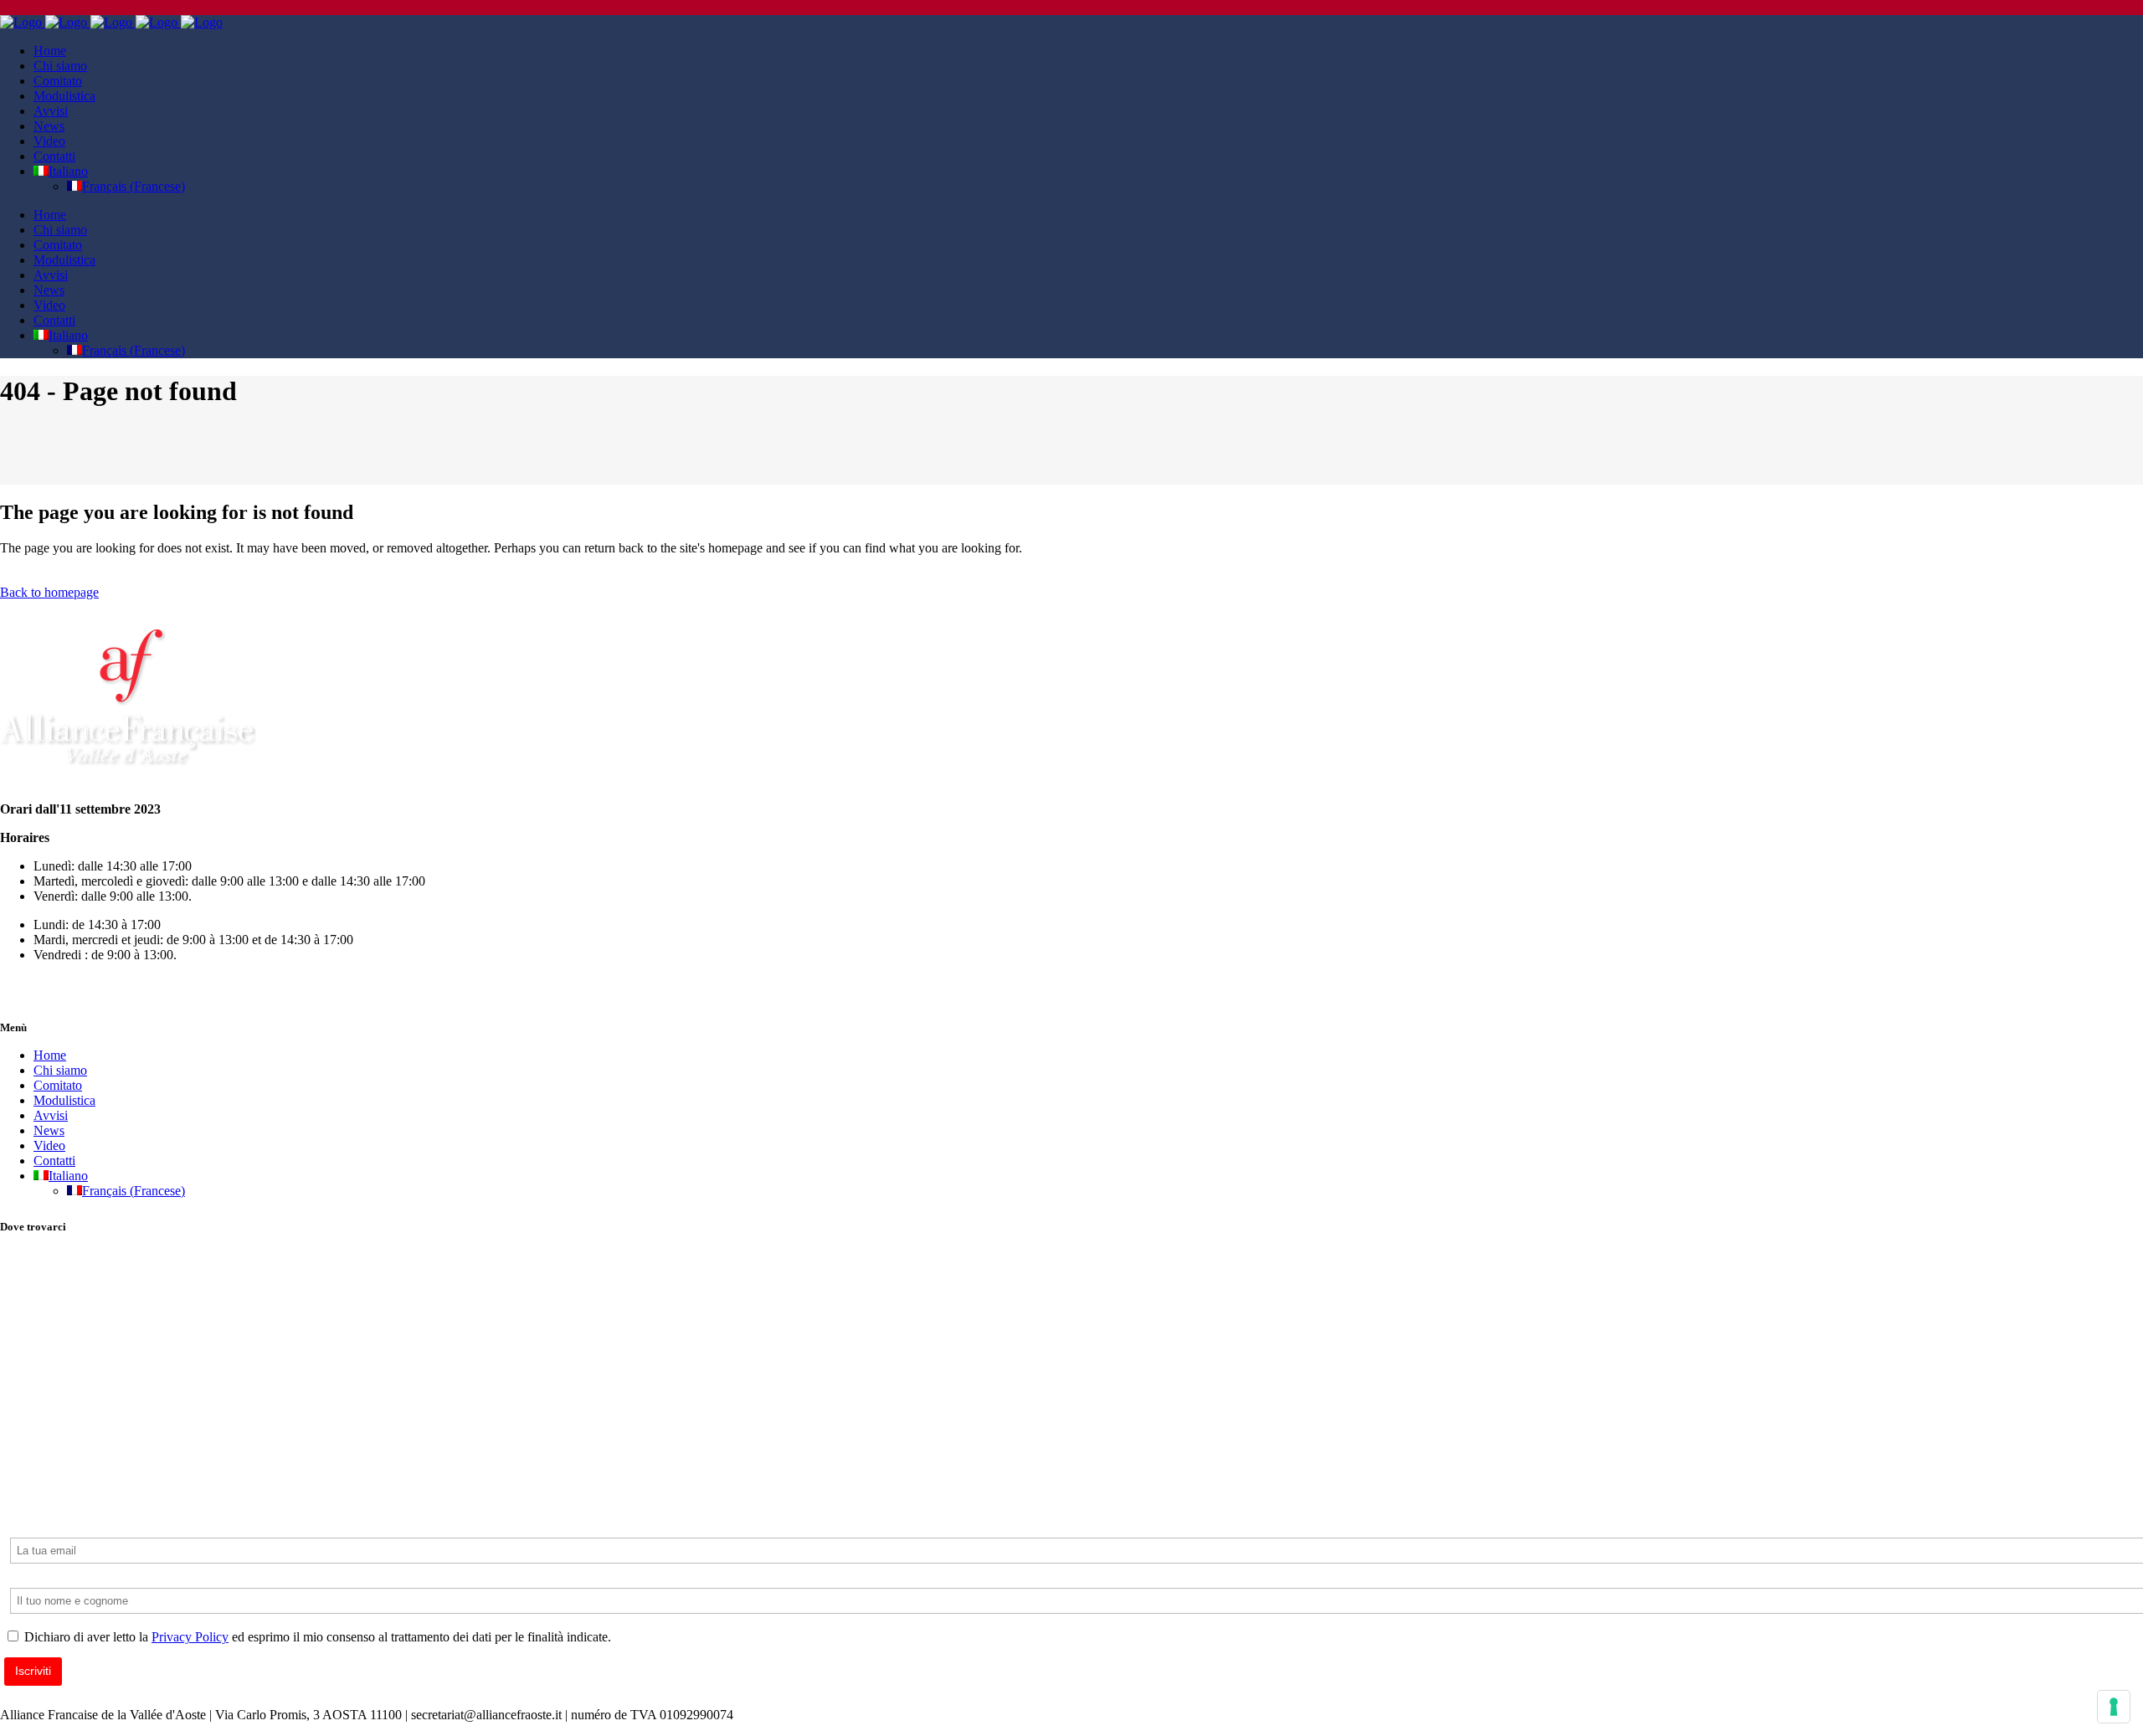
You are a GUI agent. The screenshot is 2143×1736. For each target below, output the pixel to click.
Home (50, 1055)
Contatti (54, 1161)
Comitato (58, 1085)
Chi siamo (60, 1070)
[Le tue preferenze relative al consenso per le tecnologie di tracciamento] (2114, 1707)
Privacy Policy (190, 1637)
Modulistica (64, 1100)
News (49, 1130)
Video (49, 1145)
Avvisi (51, 1115)
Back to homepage (49, 592)
